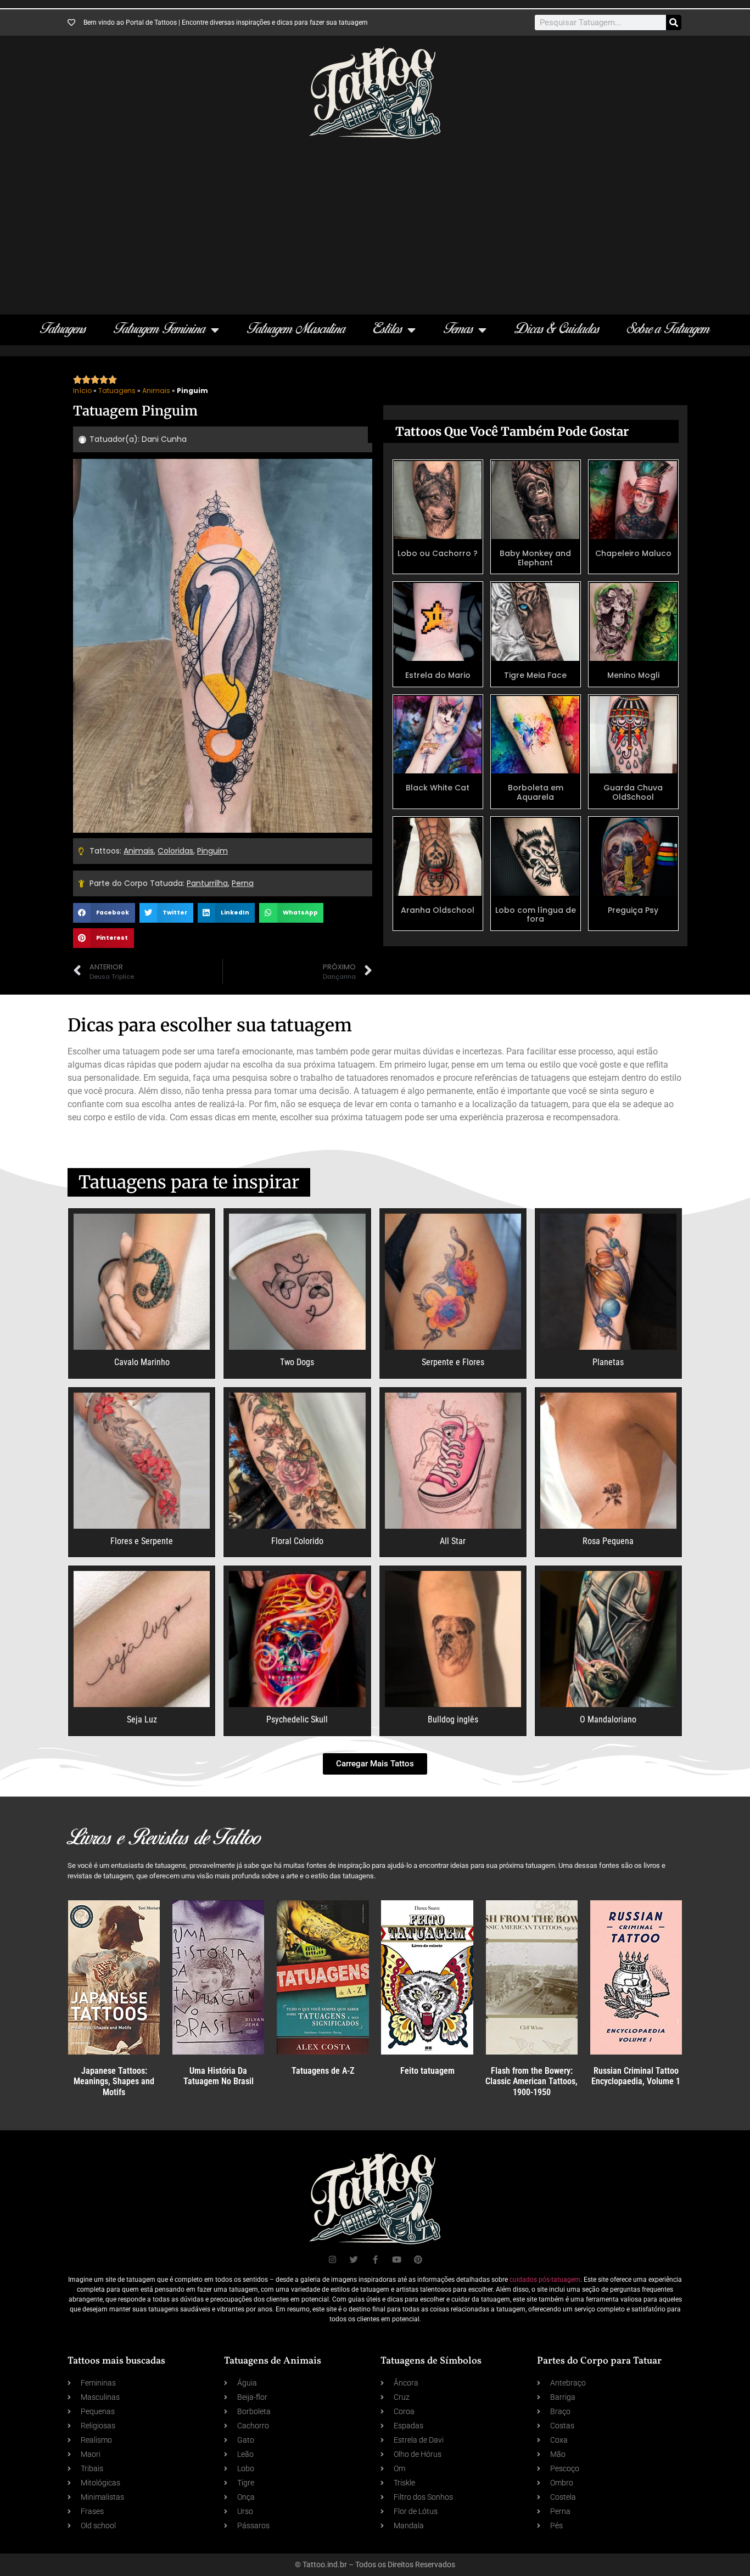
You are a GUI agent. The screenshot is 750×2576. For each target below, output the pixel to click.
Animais (156, 391)
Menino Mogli (633, 675)
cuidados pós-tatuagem (545, 2280)
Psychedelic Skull (297, 1719)
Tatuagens (63, 330)
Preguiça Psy (633, 910)
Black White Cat (438, 788)
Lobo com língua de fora (536, 915)
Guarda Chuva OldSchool (633, 792)
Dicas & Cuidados (557, 330)
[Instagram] (332, 2260)
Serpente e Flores (453, 1362)
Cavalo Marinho (142, 1362)
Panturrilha (207, 883)
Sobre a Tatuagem (668, 330)
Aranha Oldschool (438, 910)
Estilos (388, 330)
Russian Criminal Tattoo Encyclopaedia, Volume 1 (636, 2076)
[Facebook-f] (375, 2260)
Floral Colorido (297, 1541)
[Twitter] (354, 2260)
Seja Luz (142, 1719)
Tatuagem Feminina (160, 330)
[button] (104, 913)
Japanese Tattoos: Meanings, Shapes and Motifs (114, 2081)
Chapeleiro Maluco (633, 553)
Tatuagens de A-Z (323, 2071)
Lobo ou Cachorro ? (438, 553)
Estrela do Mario (438, 675)
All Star (453, 1541)
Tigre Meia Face (535, 675)
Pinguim (212, 851)
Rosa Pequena (608, 1541)
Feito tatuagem (427, 2071)
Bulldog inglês (453, 1719)
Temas (458, 330)
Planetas (608, 1362)
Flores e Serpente (142, 1541)
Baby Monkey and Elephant (535, 558)
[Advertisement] (375, 221)
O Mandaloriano (608, 1719)
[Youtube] (397, 2260)
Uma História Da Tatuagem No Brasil (219, 2076)
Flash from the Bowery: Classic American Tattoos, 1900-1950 (531, 2081)
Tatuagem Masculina (296, 330)
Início (82, 391)
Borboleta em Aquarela (536, 792)
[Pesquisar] (674, 23)
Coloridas (175, 851)
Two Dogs (297, 1362)
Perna (243, 883)
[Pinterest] (418, 2260)
